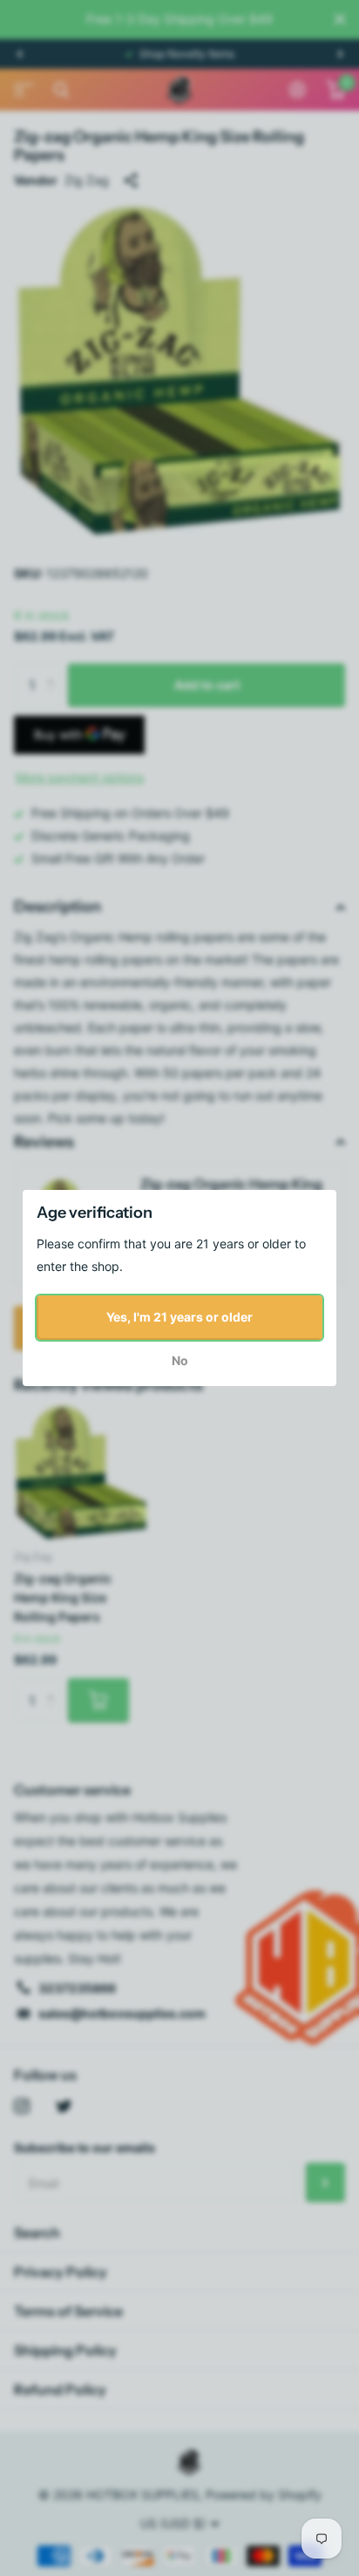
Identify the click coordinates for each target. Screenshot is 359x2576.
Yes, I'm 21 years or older (179, 1318)
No (180, 1361)
